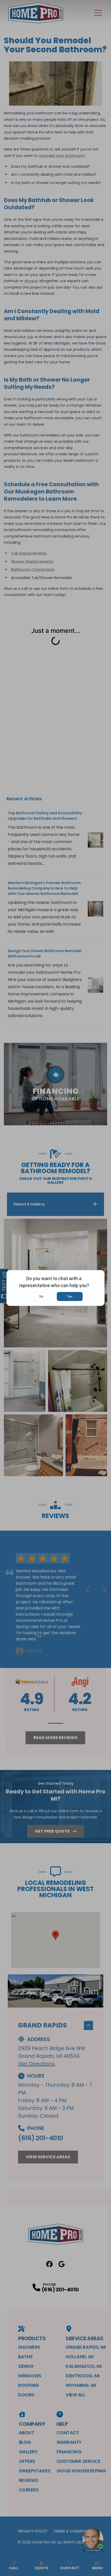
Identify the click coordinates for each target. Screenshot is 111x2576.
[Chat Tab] (55, 1288)
